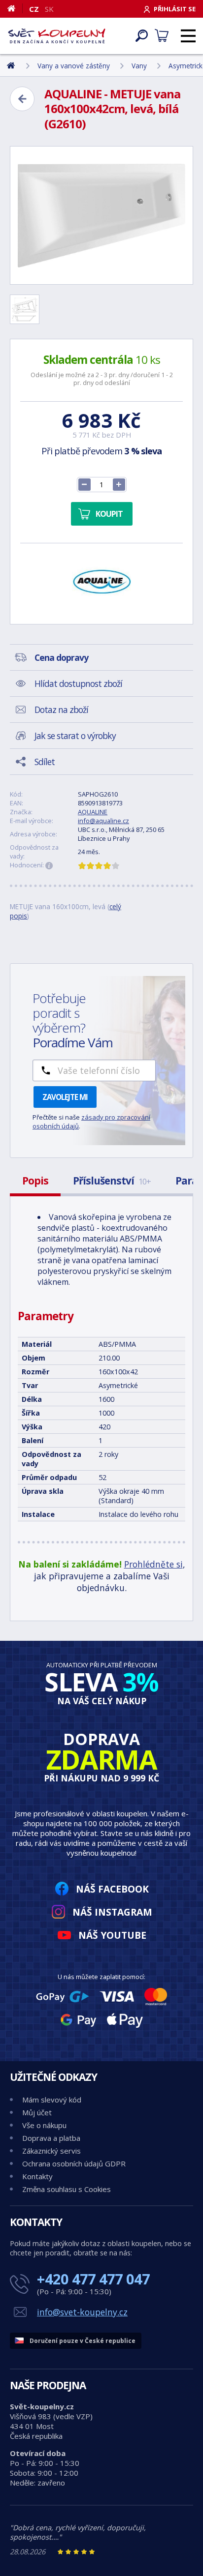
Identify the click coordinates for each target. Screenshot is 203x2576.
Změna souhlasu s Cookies (67, 2189)
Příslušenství (112, 1181)
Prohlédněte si (153, 1564)
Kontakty (37, 2176)
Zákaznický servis (51, 2151)
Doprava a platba (51, 2138)
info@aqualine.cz (103, 821)
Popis (35, 1181)
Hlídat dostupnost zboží (78, 683)
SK (49, 9)
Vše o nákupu (44, 2125)
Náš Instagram (112, 1912)
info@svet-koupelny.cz (82, 2312)
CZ (34, 9)
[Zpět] (22, 99)
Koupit (109, 514)
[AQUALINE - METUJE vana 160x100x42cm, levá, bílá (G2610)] (101, 215)
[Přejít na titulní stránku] (57, 36)
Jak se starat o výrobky (75, 736)
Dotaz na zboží (61, 710)
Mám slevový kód (52, 2100)
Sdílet (45, 762)
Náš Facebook (112, 1889)
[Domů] (15, 8)
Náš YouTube (112, 1935)
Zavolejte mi (65, 1097)
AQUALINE (93, 812)
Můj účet (37, 2112)
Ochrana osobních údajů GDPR (74, 2163)
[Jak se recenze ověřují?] (49, 866)
